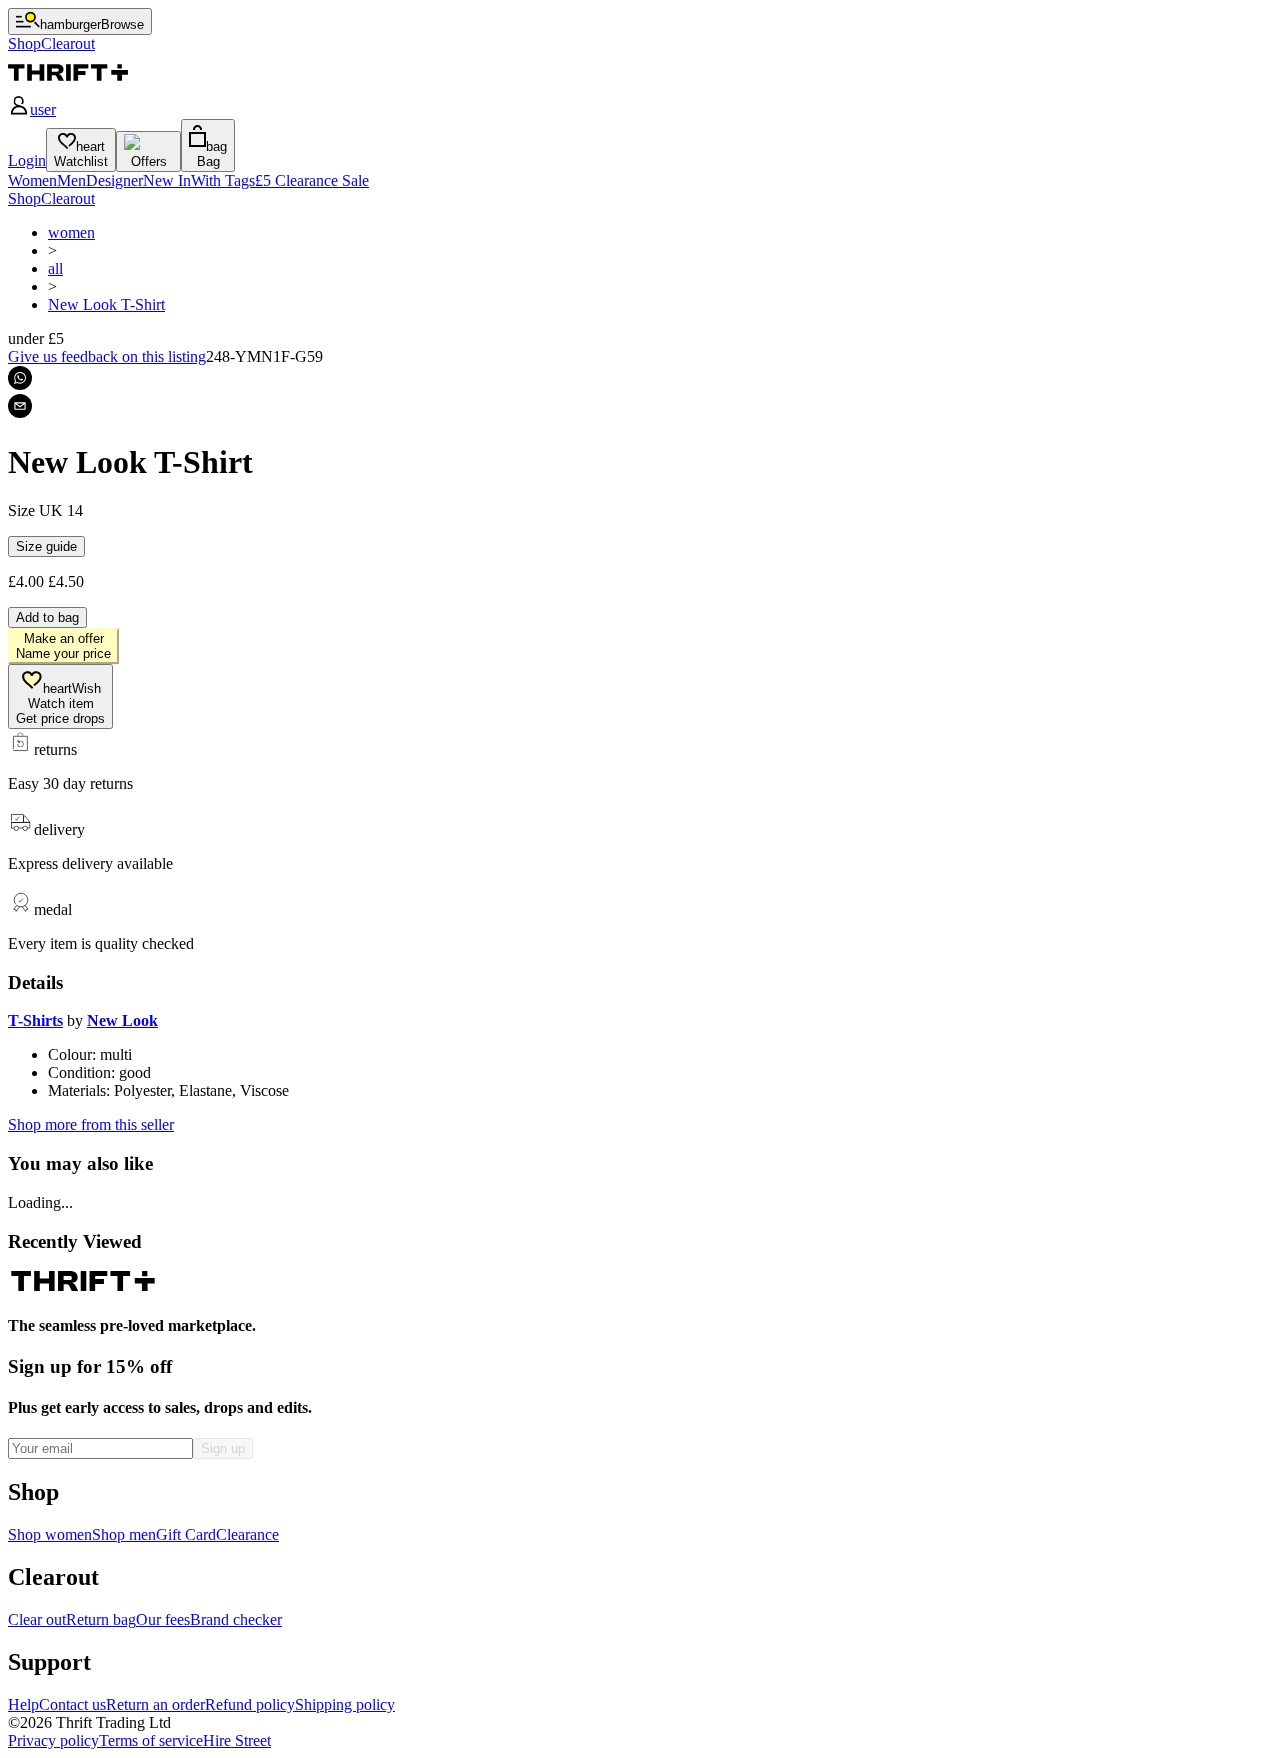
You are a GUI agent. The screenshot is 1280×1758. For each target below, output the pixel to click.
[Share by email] (20, 406)
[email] (20, 406)
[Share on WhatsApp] (20, 378)
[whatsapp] (20, 378)
